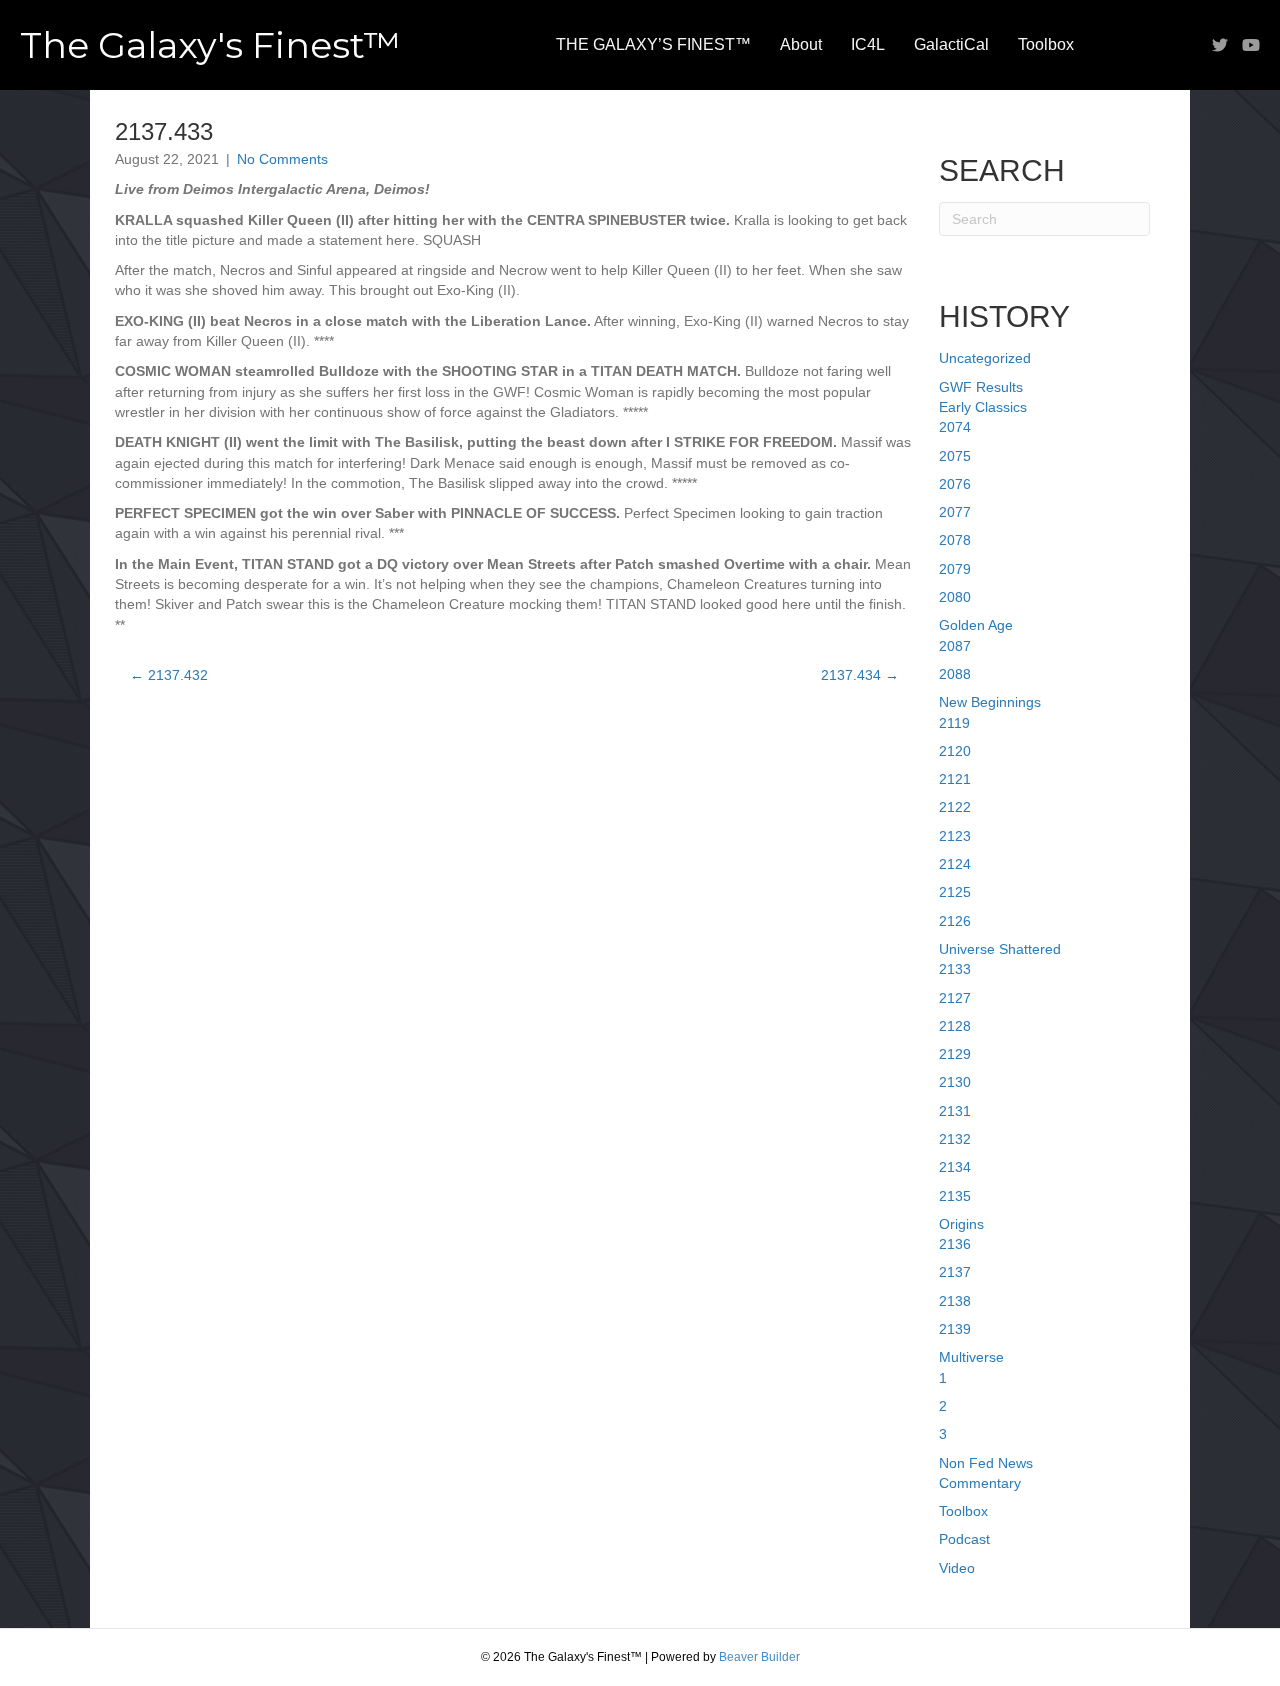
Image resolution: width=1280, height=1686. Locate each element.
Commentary (980, 1483)
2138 (955, 1301)
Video (957, 1568)
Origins (961, 1224)
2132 (955, 1139)
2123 (955, 836)
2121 (955, 779)
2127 (955, 998)
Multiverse (971, 1357)
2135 (955, 1196)
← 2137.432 (169, 675)
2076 (955, 484)
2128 (955, 1026)
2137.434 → (860, 675)
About (801, 44)
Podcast (964, 1539)
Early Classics (983, 407)
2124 (955, 864)
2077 (955, 512)
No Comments (282, 159)
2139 (955, 1329)
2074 (955, 427)
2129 (955, 1054)
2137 (955, 1272)
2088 (955, 674)
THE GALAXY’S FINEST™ (653, 44)
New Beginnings (990, 702)
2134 (955, 1167)
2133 (955, 969)
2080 (955, 597)
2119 (954, 723)
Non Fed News (986, 1463)
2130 (955, 1082)
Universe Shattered (1000, 949)
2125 (955, 892)
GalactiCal (951, 44)
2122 (955, 807)
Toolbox (1046, 44)
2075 (955, 456)
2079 (955, 569)
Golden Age (976, 625)
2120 (955, 751)
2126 (955, 921)
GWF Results (981, 387)
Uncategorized (985, 358)
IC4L (868, 44)
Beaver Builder (759, 1657)
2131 (955, 1111)
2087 (955, 646)
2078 (955, 540)
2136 (955, 1244)
